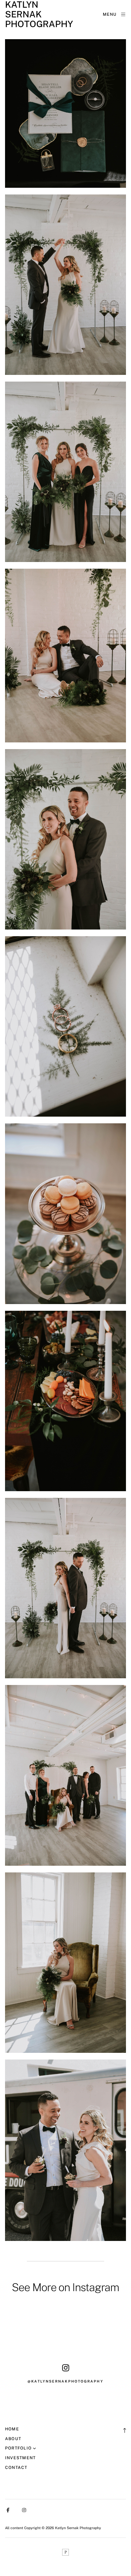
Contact (16, 2467)
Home (12, 2429)
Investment (20, 2458)
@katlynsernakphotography (65, 2381)
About (13, 2439)
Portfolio (18, 2448)
